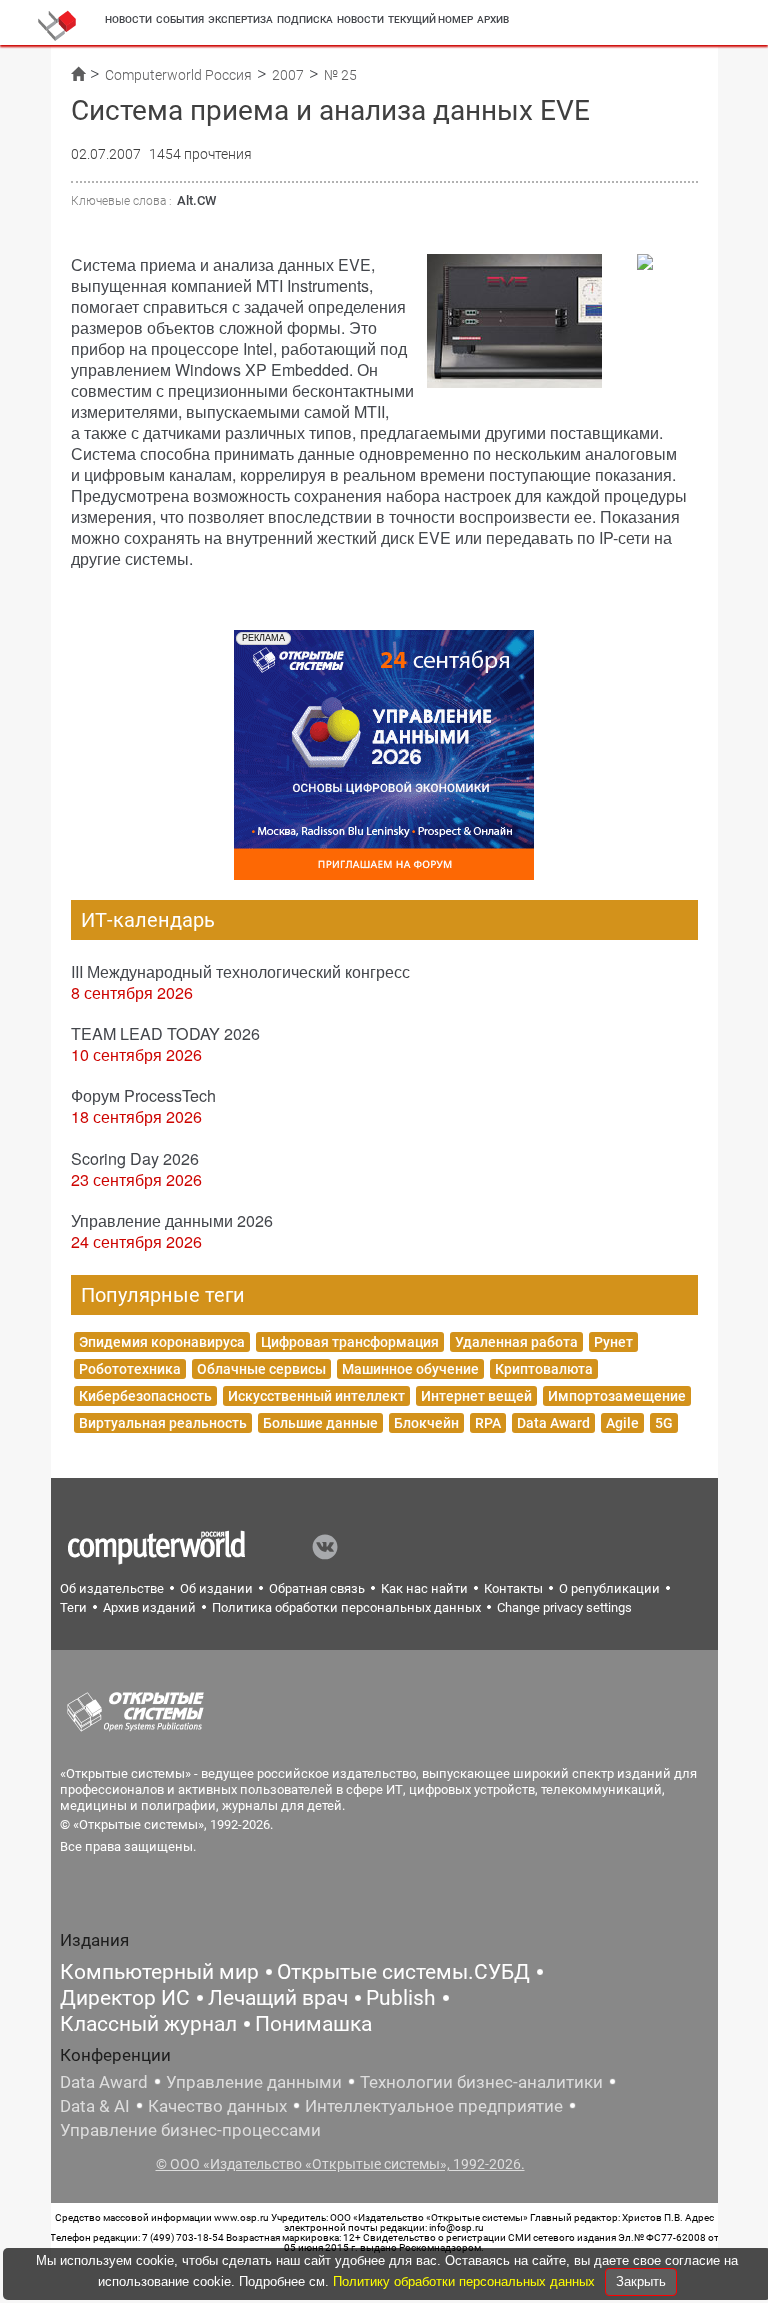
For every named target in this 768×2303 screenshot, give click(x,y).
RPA (488, 1423)
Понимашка (313, 2024)
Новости (128, 19)
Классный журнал (148, 2024)
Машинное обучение (410, 1369)
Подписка (305, 19)
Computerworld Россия (178, 75)
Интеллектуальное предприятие (434, 2106)
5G (664, 1423)
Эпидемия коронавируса (162, 1342)
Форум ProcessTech (143, 1095)
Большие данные (320, 1423)
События (180, 19)
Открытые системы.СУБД (403, 1972)
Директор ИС (125, 1998)
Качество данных (217, 2106)
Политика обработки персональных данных (346, 1607)
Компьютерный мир (159, 1972)
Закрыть (641, 2281)
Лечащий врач (278, 1998)
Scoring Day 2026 (135, 1158)
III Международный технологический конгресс (240, 971)
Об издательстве (112, 1588)
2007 (288, 75)
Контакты (513, 1588)
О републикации (609, 1588)
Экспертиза (240, 19)
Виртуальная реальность (163, 1423)
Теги (73, 1607)
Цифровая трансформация (350, 1342)
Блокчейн (426, 1423)
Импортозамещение (617, 1396)
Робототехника (130, 1369)
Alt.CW (196, 200)
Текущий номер (430, 19)
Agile (622, 1423)
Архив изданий (149, 1607)
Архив (493, 19)
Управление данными (254, 2082)
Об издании (216, 1588)
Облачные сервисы (261, 1369)
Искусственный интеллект (316, 1396)
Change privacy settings (564, 1607)
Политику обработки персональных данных (466, 2281)
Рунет (613, 1342)
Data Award (553, 1423)
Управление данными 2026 (172, 1220)
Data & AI (95, 2106)
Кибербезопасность (145, 1396)
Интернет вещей (476, 1396)
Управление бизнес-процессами (190, 2130)
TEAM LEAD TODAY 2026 (165, 1033)
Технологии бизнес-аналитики (481, 2082)
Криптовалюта (544, 1369)
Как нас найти (424, 1588)
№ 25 (340, 75)
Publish (401, 1998)
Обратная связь (317, 1588)
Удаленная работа (516, 1342)
